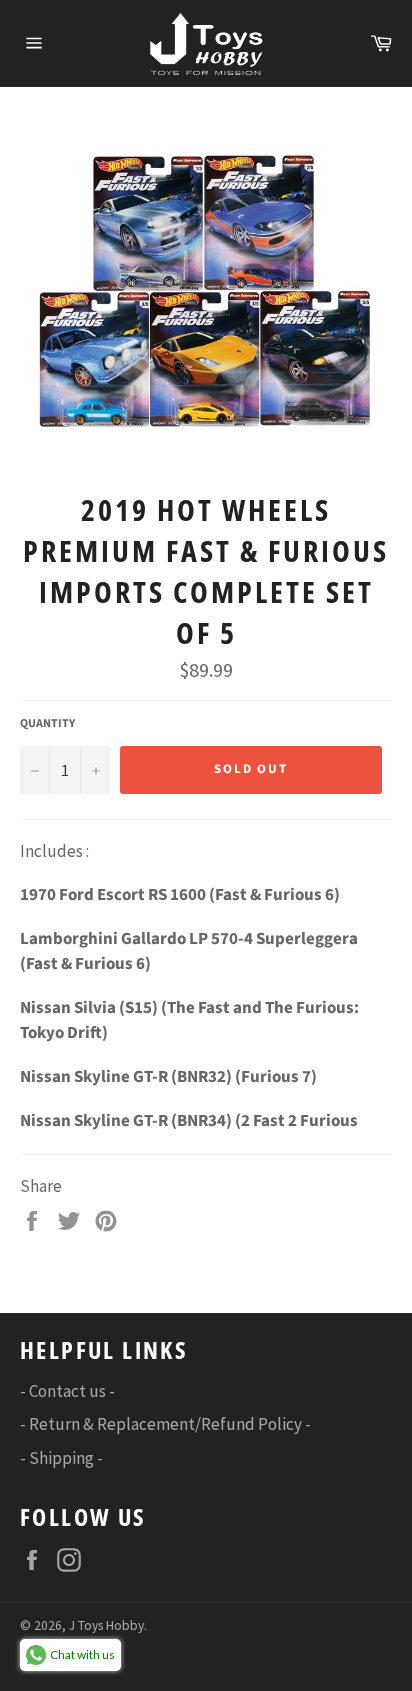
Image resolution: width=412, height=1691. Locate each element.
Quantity (47, 724)
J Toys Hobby (106, 1625)
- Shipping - (61, 1458)
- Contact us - (67, 1391)
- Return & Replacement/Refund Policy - (165, 1424)
